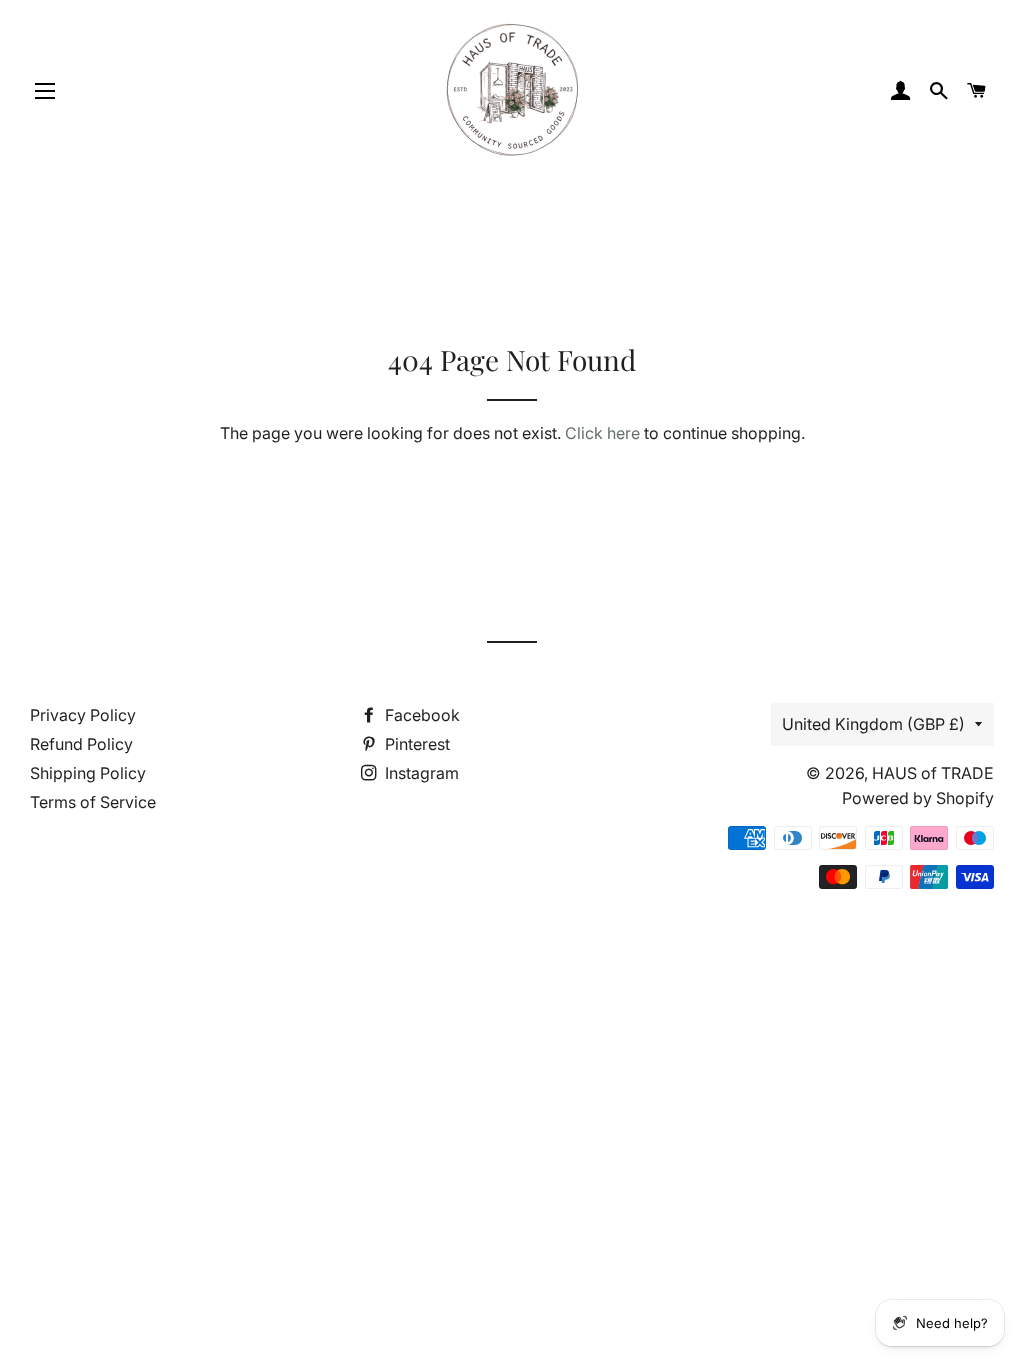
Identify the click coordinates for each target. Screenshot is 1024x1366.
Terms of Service (93, 802)
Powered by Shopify (918, 798)
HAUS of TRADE (933, 773)
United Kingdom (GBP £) (873, 724)
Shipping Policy (88, 773)
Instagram (420, 773)
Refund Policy (81, 744)
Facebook (420, 715)
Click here (602, 433)
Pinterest (415, 744)
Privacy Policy (83, 715)
